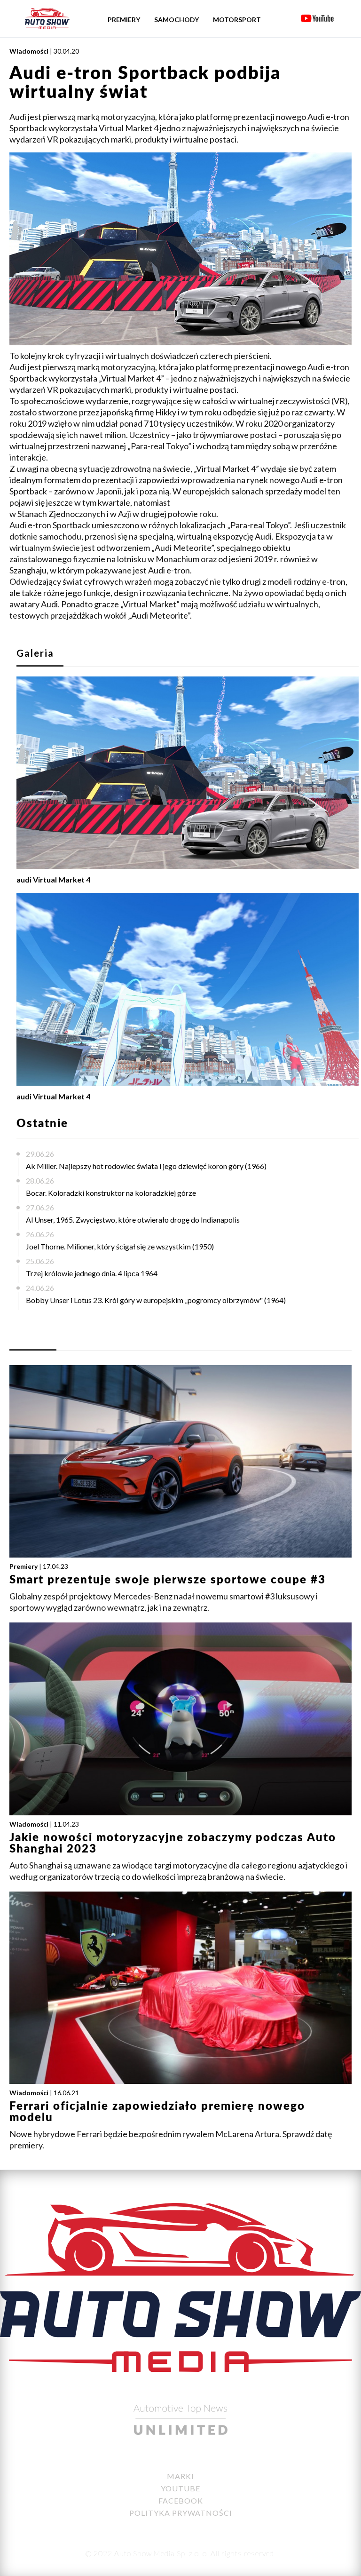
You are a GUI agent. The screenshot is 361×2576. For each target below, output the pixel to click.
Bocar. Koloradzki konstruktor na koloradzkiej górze (111, 1193)
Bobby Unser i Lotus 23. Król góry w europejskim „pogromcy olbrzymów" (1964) (156, 1300)
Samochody (177, 20)
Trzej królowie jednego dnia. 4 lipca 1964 (92, 1273)
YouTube (180, 2488)
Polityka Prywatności (181, 2513)
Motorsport (237, 20)
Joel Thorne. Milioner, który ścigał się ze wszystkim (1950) (120, 1246)
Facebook (181, 2500)
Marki (180, 2476)
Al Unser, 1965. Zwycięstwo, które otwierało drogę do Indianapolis (133, 1220)
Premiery (124, 20)
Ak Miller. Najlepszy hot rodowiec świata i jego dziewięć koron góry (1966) (146, 1166)
